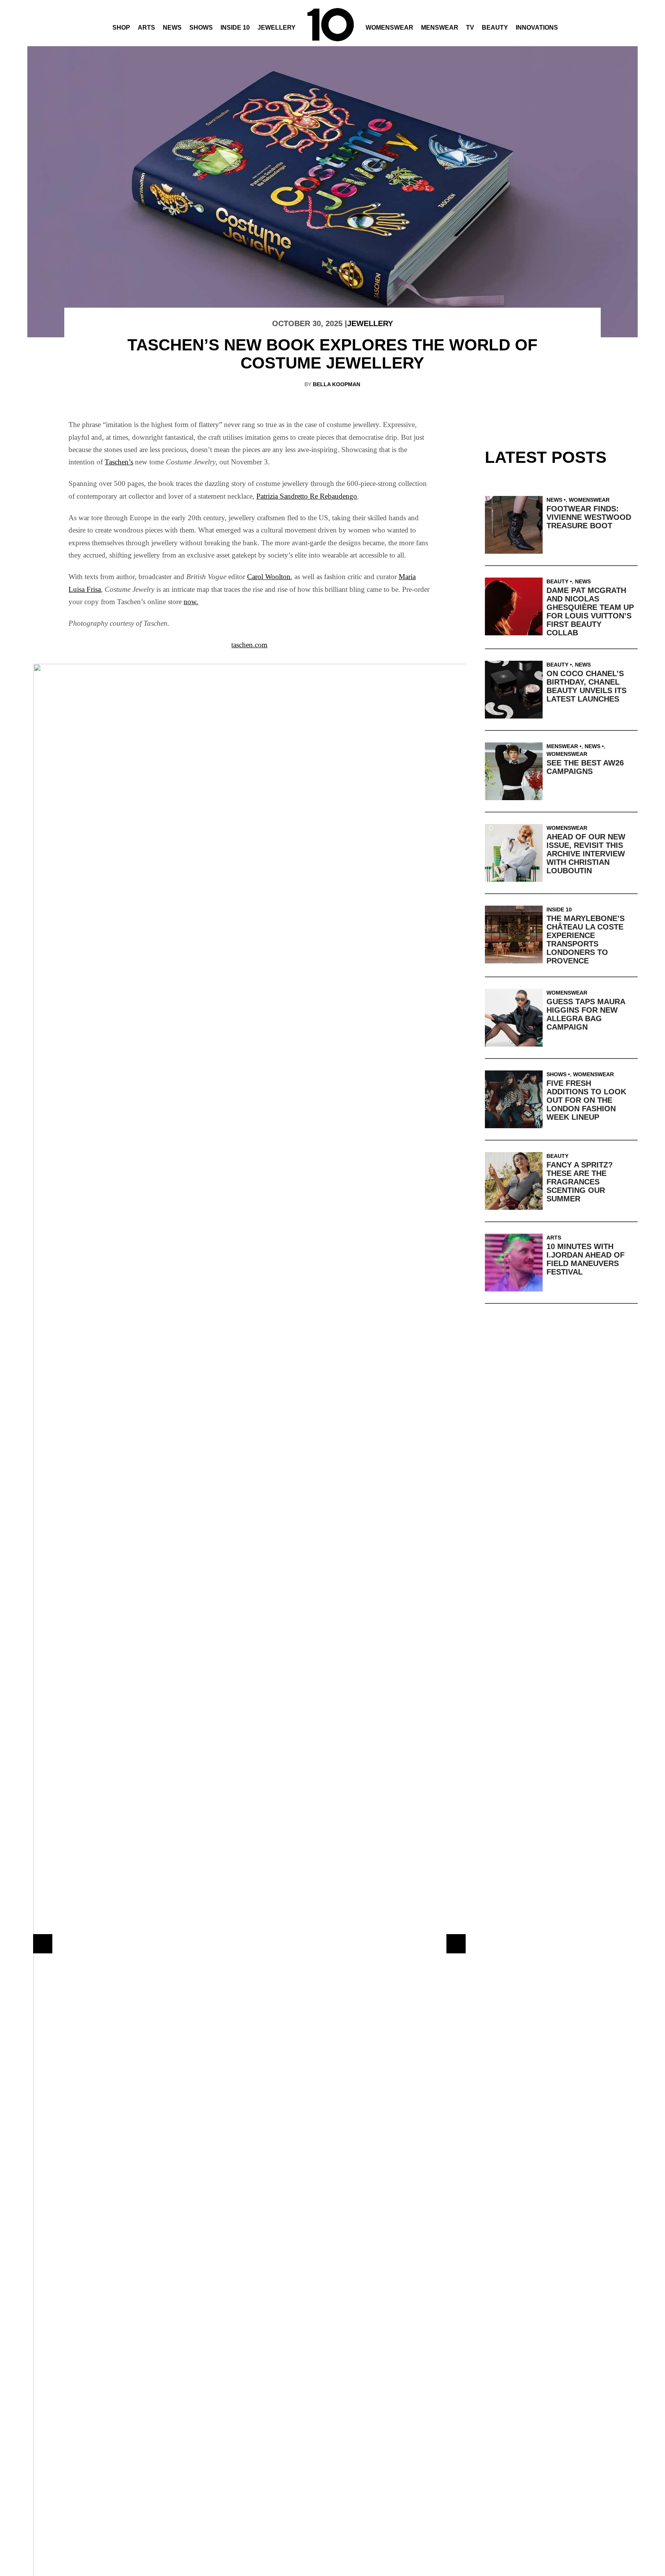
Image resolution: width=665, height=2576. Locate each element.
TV (470, 28)
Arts (146, 28)
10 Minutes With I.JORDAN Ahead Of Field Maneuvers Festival (586, 1259)
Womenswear (389, 28)
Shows (201, 28)
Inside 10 (235, 28)
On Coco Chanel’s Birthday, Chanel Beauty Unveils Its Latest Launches (586, 686)
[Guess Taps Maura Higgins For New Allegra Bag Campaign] (516, 1018)
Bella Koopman (337, 384)
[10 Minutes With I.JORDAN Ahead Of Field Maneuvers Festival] (516, 1263)
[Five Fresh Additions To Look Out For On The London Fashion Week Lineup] (516, 1099)
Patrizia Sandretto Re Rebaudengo (307, 496)
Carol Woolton (269, 577)
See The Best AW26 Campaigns (585, 767)
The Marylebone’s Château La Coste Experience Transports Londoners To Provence (586, 940)
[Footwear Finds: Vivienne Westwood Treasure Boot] (516, 525)
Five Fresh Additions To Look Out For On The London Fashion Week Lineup (586, 1100)
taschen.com (249, 645)
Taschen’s (119, 462)
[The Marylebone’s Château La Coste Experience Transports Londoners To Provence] (516, 935)
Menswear (440, 28)
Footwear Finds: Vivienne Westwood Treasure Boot (589, 517)
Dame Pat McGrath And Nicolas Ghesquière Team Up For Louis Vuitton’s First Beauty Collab (590, 611)
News (172, 28)
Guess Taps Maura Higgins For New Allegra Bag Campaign (586, 1014)
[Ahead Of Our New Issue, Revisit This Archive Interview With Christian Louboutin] (516, 853)
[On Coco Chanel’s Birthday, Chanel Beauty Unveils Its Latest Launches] (516, 690)
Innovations (537, 28)
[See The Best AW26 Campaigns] (516, 771)
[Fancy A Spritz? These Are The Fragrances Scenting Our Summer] (516, 1181)
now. (191, 602)
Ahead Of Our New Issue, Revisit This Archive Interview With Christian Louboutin (586, 854)
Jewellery (277, 28)
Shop (121, 28)
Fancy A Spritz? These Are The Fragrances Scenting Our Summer (580, 1182)
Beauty (495, 28)
